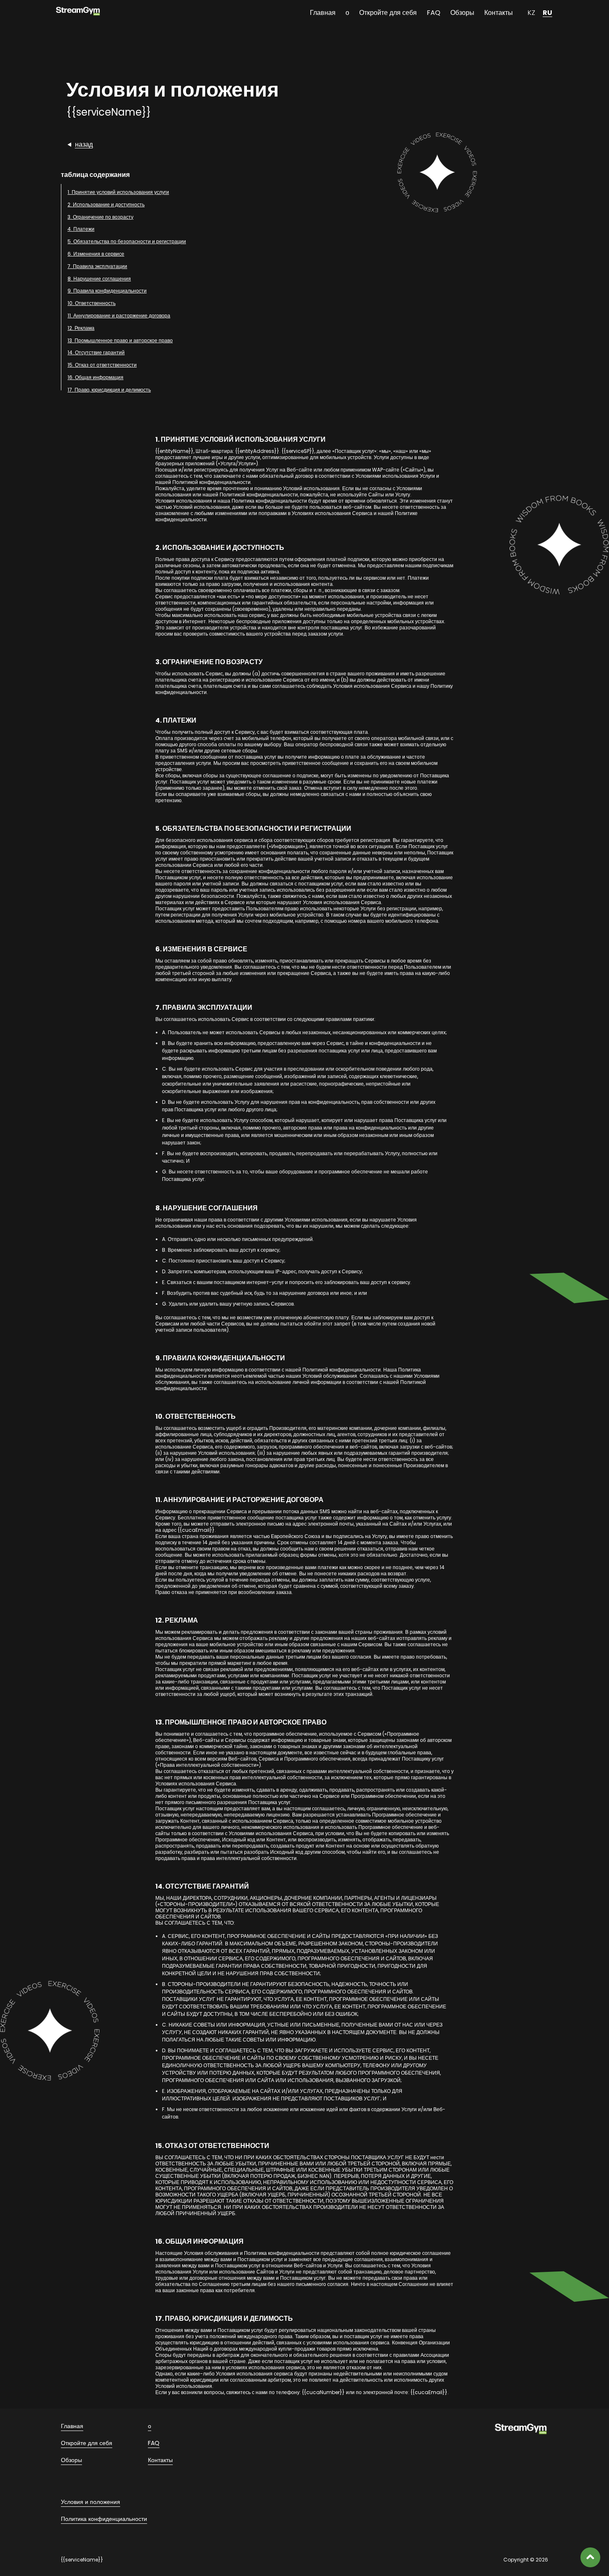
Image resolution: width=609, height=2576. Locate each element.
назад (84, 144)
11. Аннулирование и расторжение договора (119, 316)
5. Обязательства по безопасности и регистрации (127, 241)
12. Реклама (81, 328)
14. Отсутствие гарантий (96, 352)
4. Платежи (81, 229)
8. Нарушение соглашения (99, 279)
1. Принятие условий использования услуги (118, 192)
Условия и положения (91, 2502)
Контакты (499, 13)
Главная (323, 13)
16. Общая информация (95, 377)
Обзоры (462, 13)
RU (547, 13)
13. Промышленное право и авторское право (120, 340)
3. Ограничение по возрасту (100, 217)
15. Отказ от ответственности (102, 365)
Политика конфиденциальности (104, 2519)
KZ (532, 13)
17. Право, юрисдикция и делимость (109, 390)
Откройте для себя (388, 13)
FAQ (434, 13)
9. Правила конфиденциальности (107, 291)
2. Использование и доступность (106, 204)
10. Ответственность (92, 303)
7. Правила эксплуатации (97, 266)
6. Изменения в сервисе (96, 254)
